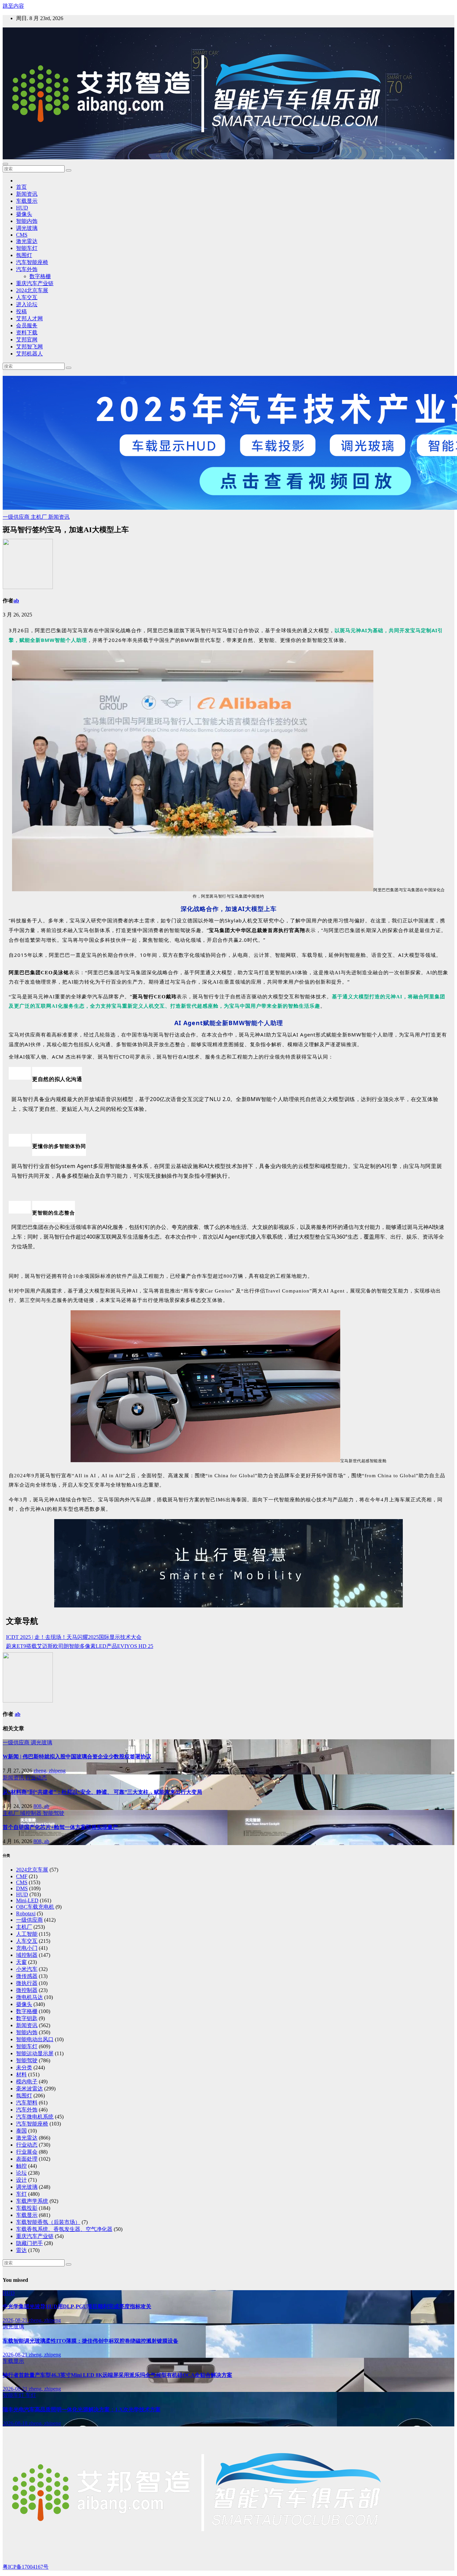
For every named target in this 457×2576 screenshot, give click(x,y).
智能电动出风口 (35, 2039)
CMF (22, 1876)
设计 (21, 2180)
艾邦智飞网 (29, 347)
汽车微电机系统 (35, 2117)
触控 (21, 2166)
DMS (22, 1888)
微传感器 (27, 1976)
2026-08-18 (16, 2423)
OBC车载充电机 (35, 1907)
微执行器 (27, 1983)
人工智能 (27, 1934)
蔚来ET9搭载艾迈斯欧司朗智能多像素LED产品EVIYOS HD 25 (80, 1646)
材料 (21, 2074)
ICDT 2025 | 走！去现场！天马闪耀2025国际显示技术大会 (74, 1637)
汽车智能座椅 (32, 262)
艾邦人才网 (29, 318)
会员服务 (27, 325)
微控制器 (27, 1990)
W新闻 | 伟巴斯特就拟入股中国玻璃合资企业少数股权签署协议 (77, 1757)
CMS (22, 235)
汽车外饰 (27, 269)
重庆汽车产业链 (35, 283)
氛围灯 (24, 255)
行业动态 (36, 1778)
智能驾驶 (54, 1813)
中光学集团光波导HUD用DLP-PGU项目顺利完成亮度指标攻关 (77, 2306)
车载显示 (27, 201)
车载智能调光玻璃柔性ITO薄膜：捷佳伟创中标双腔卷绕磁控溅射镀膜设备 (90, 2341)
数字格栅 (40, 276)
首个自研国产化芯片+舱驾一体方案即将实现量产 (60, 1827)
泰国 (21, 2131)
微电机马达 (29, 1997)
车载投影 (27, 2208)
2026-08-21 (16, 2320)
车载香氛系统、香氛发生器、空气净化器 (64, 2229)
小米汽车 (27, 1969)
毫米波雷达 (29, 2089)
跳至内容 (13, 6)
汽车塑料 (27, 2103)
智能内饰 (27, 221)
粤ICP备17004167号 (26, 2567)
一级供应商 (17, 517)
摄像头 (24, 214)
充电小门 (27, 1948)
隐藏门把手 (29, 2243)
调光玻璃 (27, 228)
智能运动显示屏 (35, 2053)
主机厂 (39, 517)
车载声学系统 (32, 2201)
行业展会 (27, 2152)
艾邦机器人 (29, 354)
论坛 (21, 2173)
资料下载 (27, 333)
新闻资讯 (27, 194)
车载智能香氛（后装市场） (48, 2222)
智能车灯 (27, 248)
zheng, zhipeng (50, 1771)
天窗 (21, 1962)
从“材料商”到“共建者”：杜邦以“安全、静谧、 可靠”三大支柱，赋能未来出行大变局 (102, 1792)
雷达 (21, 2250)
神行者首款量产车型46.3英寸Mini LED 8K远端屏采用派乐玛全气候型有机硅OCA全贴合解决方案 (117, 2375)
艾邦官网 (27, 340)
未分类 (24, 2067)
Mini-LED (27, 1900)
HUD (22, 208)
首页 (21, 187)
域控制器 (31, 1813)
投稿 (21, 311)
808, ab (41, 1806)
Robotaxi (26, 1914)
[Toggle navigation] (5, 164)
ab (16, 601)
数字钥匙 (27, 2018)
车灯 (21, 2194)
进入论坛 (27, 304)
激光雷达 (27, 241)
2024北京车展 (32, 290)
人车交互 (27, 297)
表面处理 (27, 2159)
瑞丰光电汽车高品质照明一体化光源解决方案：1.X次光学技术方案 (82, 2409)
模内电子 (27, 2082)
